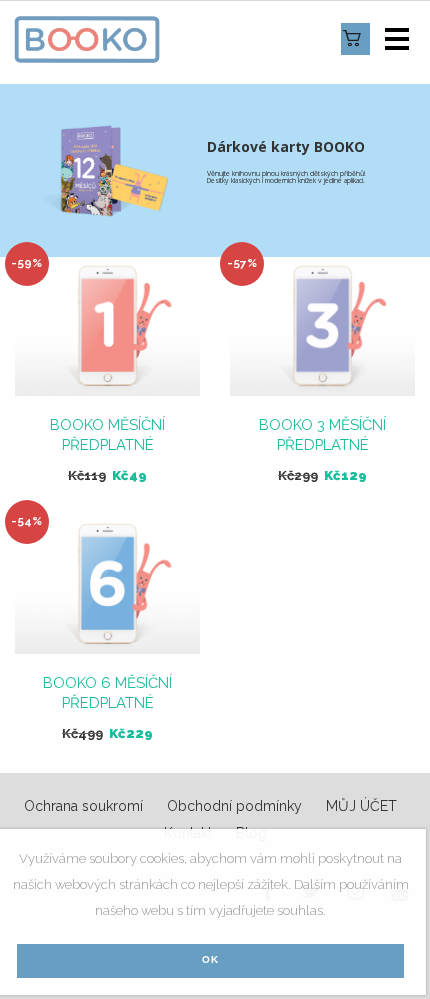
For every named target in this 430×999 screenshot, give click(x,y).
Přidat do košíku (107, 329)
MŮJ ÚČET (361, 806)
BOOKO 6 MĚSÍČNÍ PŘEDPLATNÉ (107, 693)
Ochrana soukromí (83, 806)
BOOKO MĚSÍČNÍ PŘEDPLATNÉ (107, 435)
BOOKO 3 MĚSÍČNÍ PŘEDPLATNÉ (322, 435)
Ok (210, 959)
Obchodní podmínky (234, 806)
